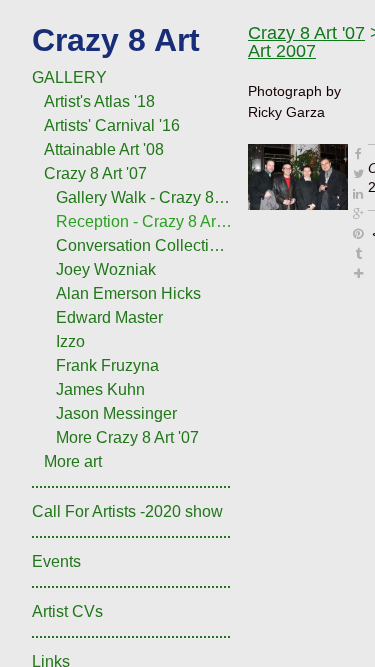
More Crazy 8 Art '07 (127, 437)
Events (56, 561)
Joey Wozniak (106, 269)
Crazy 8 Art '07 (95, 173)
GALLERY (69, 77)
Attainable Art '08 (104, 149)
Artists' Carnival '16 (112, 125)
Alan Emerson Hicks (128, 293)
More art (73, 461)
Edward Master (109, 317)
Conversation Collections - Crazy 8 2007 (144, 245)
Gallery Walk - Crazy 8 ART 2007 (144, 197)
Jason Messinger (116, 413)
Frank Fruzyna (107, 365)
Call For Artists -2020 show (127, 511)
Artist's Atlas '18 (99, 101)
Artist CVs (67, 611)
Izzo (70, 341)
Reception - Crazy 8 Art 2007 (144, 221)
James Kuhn (100, 389)
